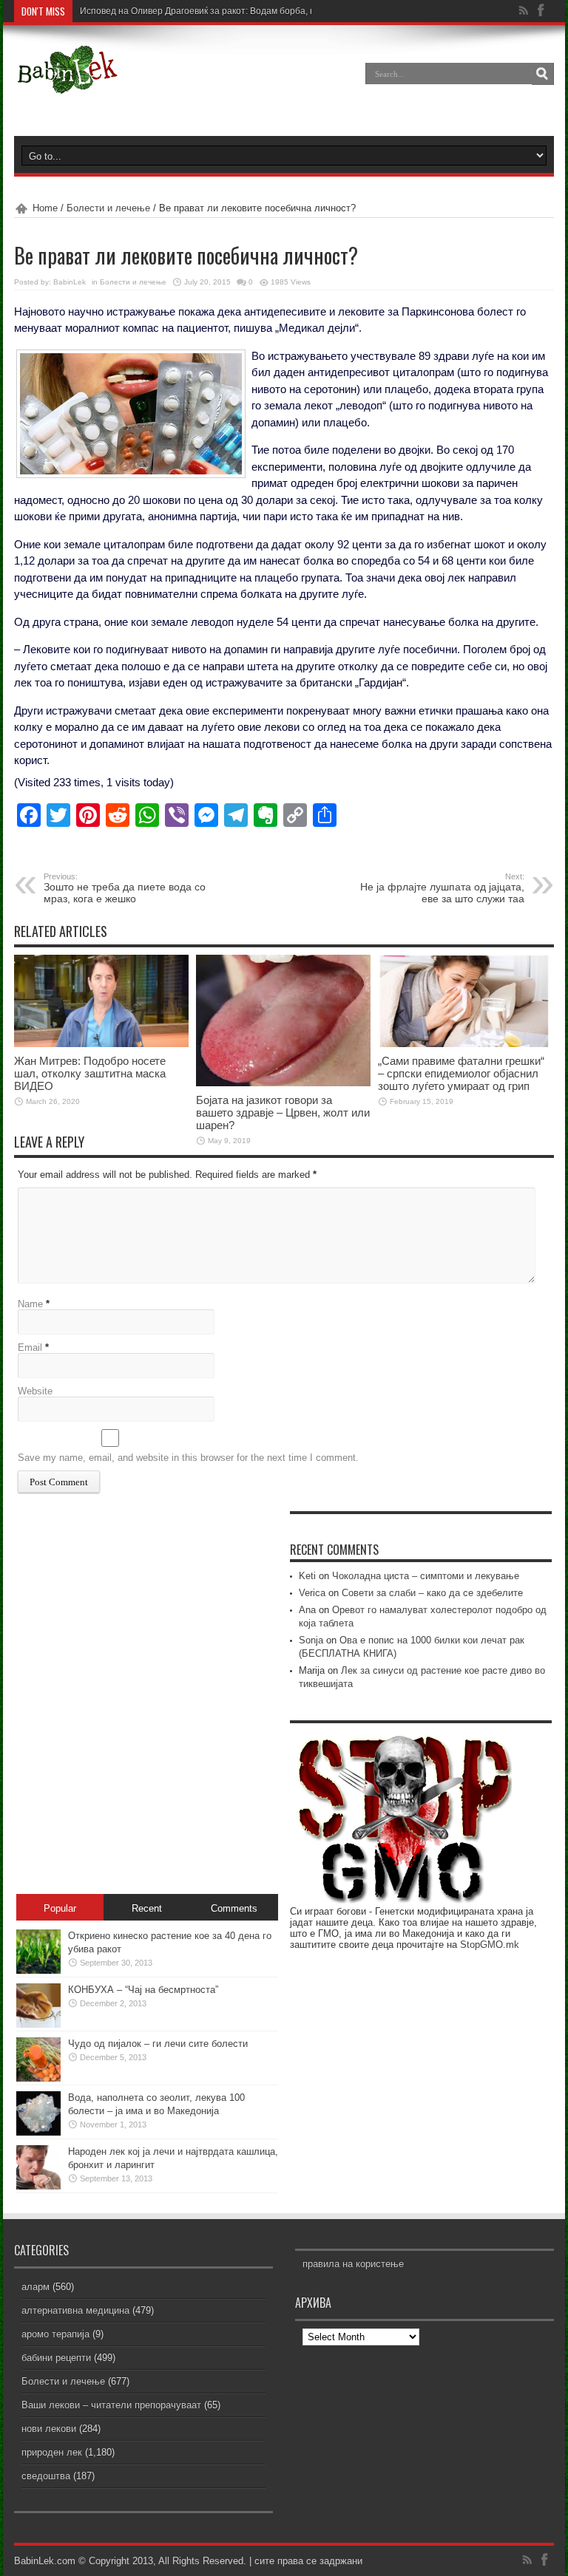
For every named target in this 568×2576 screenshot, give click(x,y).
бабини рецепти (56, 2358)
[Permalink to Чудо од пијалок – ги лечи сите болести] (38, 2078)
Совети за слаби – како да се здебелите (432, 1593)
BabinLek (70, 282)
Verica (312, 1593)
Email (30, 1347)
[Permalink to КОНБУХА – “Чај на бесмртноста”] (38, 2024)
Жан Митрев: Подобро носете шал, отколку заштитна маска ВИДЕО (90, 1073)
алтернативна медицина (75, 2310)
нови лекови (49, 2429)
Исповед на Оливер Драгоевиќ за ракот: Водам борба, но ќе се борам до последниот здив (269, 11)
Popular (60, 1908)
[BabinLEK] (67, 84)
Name (30, 1304)
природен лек (52, 2452)
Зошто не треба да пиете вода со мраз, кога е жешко (125, 888)
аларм (35, 2287)
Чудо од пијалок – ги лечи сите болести (158, 2044)
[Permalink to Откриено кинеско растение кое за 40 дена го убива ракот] (38, 1970)
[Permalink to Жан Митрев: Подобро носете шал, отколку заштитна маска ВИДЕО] (101, 1044)
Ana (307, 1610)
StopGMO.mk (490, 1945)
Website (35, 1391)
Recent (147, 1908)
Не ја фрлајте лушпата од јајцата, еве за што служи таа (442, 888)
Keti (307, 1576)
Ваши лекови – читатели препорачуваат (111, 2405)
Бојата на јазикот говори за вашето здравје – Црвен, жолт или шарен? (283, 1112)
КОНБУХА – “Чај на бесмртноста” (143, 1990)
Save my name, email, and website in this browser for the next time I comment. (188, 1458)
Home (45, 208)
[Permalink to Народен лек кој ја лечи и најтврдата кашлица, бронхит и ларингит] (38, 2186)
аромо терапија (55, 2334)
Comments (234, 1908)
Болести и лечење (108, 208)
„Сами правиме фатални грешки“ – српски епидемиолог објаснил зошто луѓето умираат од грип (461, 1073)
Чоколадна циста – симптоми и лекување (426, 1576)
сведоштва (46, 2476)
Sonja (311, 1640)
